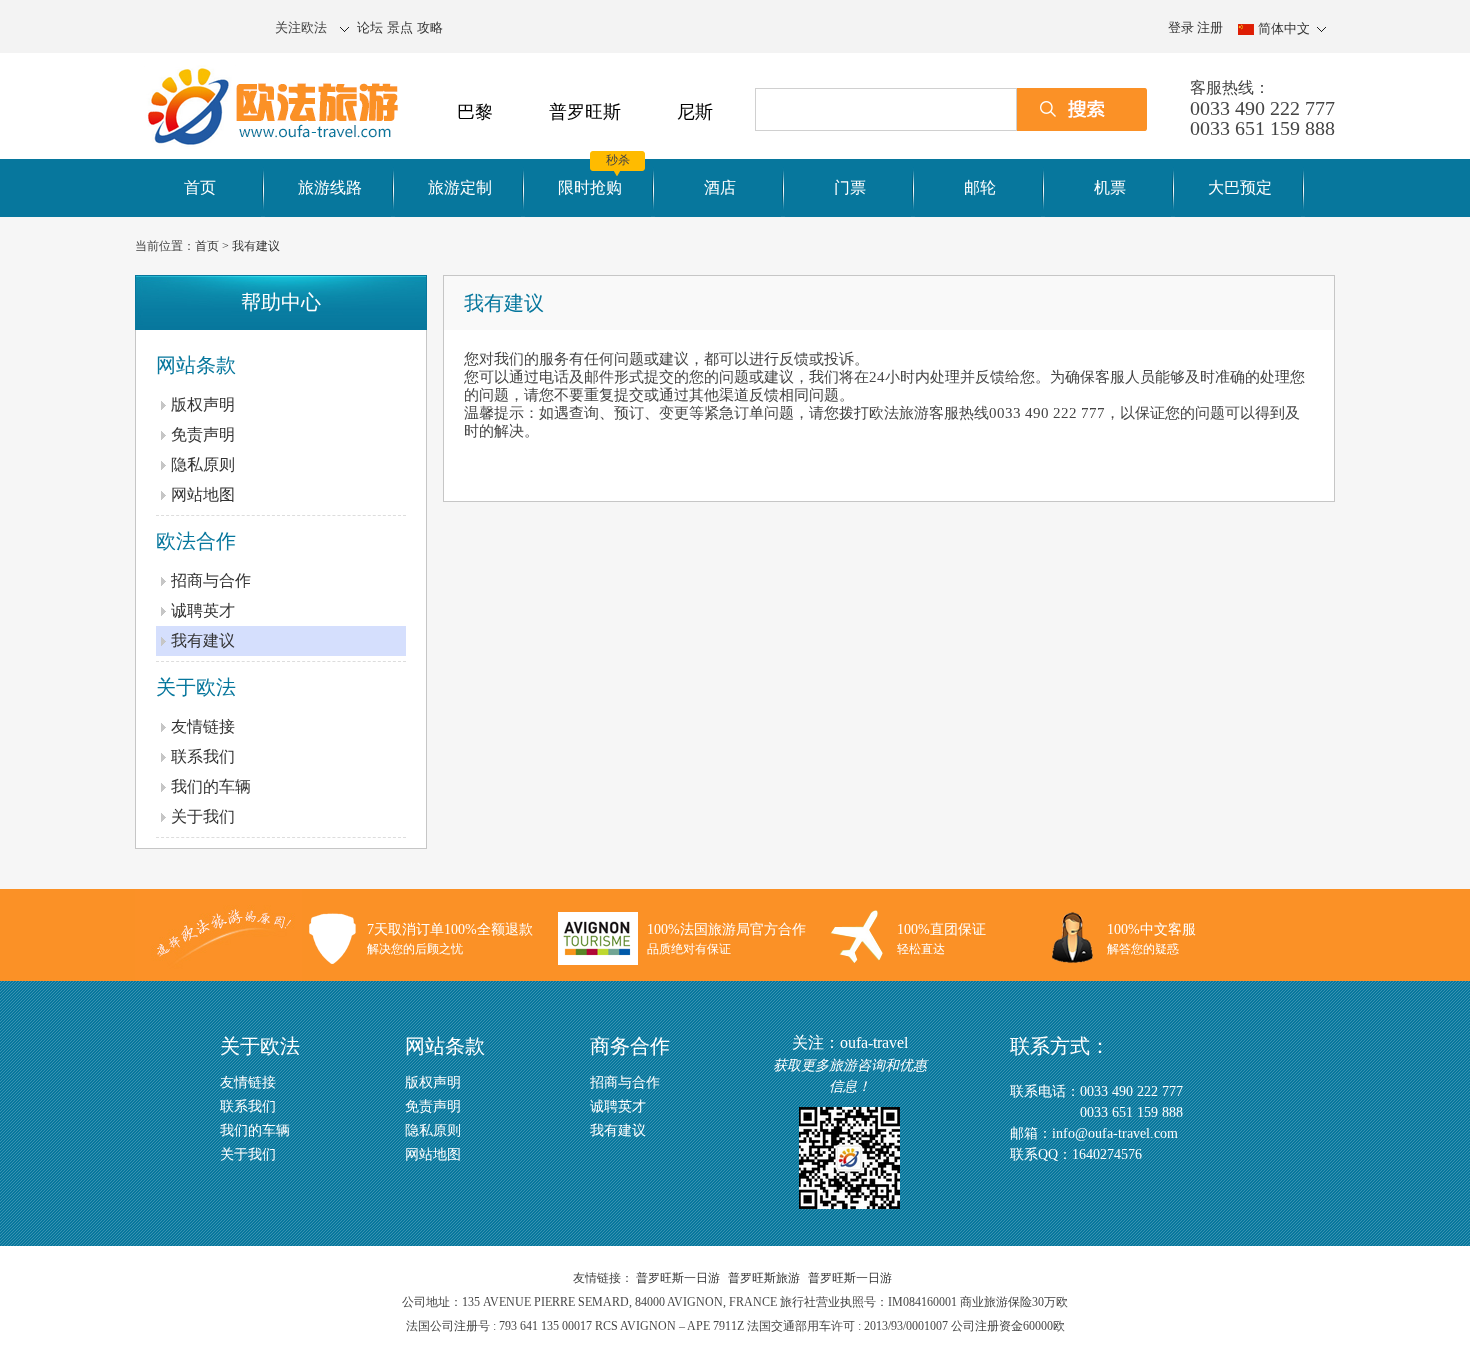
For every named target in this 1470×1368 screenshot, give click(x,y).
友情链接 (203, 726)
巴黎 (475, 112)
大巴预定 (1240, 187)
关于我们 (203, 816)
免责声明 (203, 434)
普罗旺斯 (585, 112)
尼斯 (695, 112)
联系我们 (203, 756)
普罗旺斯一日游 (678, 1278)
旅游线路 (330, 187)
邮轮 (980, 187)
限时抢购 (590, 187)
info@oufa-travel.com (1115, 1133)
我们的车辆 (211, 786)
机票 (1110, 187)
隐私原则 (203, 464)
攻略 (430, 27)
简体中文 (1284, 28)
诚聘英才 (203, 610)
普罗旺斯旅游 (764, 1278)
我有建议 (256, 246)
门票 (850, 187)
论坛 (370, 27)
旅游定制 (460, 187)
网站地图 (203, 494)
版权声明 (203, 404)
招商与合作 (211, 580)
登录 (1181, 27)
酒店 (720, 187)
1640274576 (1107, 1154)
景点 (400, 27)
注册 (1210, 27)
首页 (200, 187)
